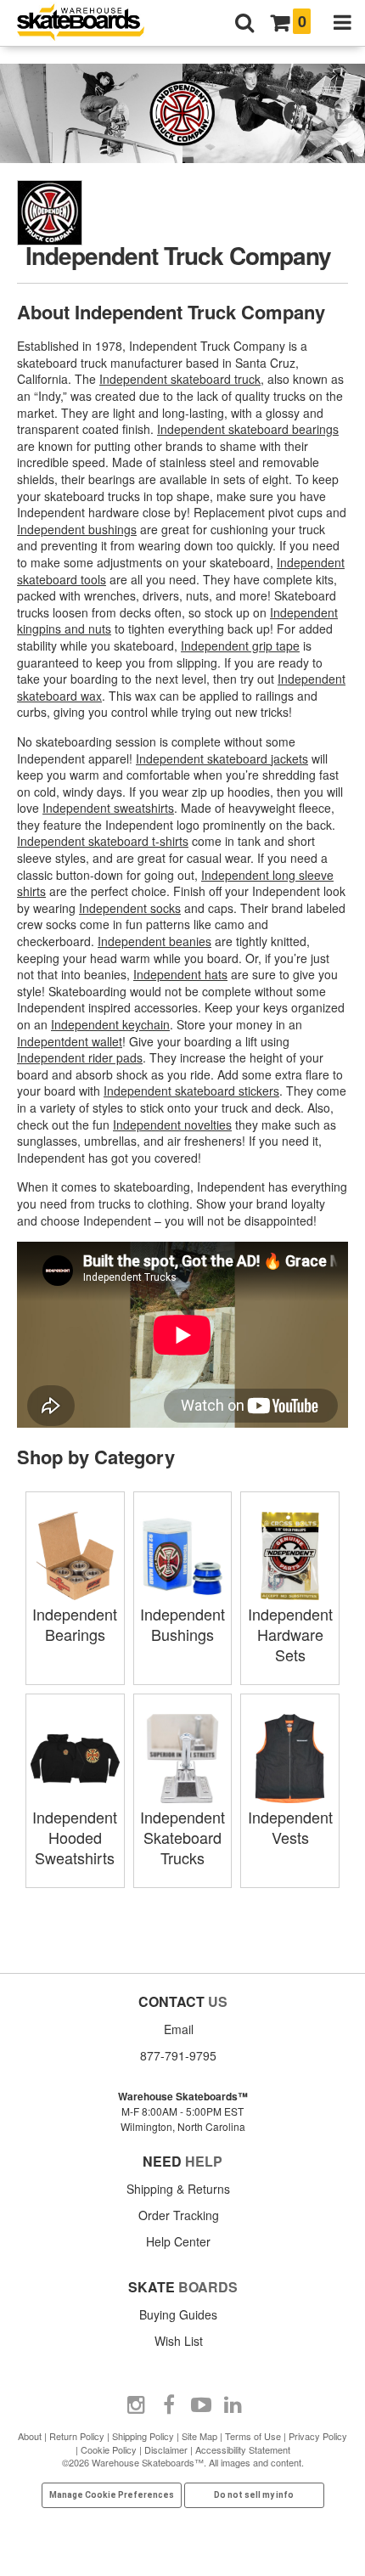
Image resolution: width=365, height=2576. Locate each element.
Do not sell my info (254, 2495)
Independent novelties (172, 1125)
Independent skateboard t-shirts (103, 841)
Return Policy (77, 2436)
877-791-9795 (178, 2055)
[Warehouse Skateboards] (89, 23)
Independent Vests (290, 1827)
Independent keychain (110, 1024)
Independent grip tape (240, 645)
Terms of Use (253, 2436)
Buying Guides (178, 2314)
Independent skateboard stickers (191, 1091)
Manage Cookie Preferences (112, 2495)
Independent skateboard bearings (248, 429)
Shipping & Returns (178, 2189)
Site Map (199, 2436)
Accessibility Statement (243, 2449)
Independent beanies (154, 941)
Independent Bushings (182, 1624)
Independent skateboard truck (180, 379)
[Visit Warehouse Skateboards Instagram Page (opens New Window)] (137, 2405)
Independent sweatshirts (108, 808)
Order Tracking (179, 2215)
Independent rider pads (80, 1057)
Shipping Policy (143, 2436)
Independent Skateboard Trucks (182, 1837)
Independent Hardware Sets (290, 1634)
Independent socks (130, 908)
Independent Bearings (75, 1624)
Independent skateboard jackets (222, 758)
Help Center (178, 2241)
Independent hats (180, 974)
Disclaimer (166, 2449)
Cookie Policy (109, 2449)
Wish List (179, 2341)
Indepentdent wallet (70, 1041)
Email (179, 2029)
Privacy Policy (318, 2436)
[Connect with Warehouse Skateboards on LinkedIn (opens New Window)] (233, 2405)
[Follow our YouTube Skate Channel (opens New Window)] (201, 2405)
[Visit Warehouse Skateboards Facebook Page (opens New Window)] (169, 2405)
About (30, 2436)
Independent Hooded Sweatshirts (75, 1837)
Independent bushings (77, 529)
